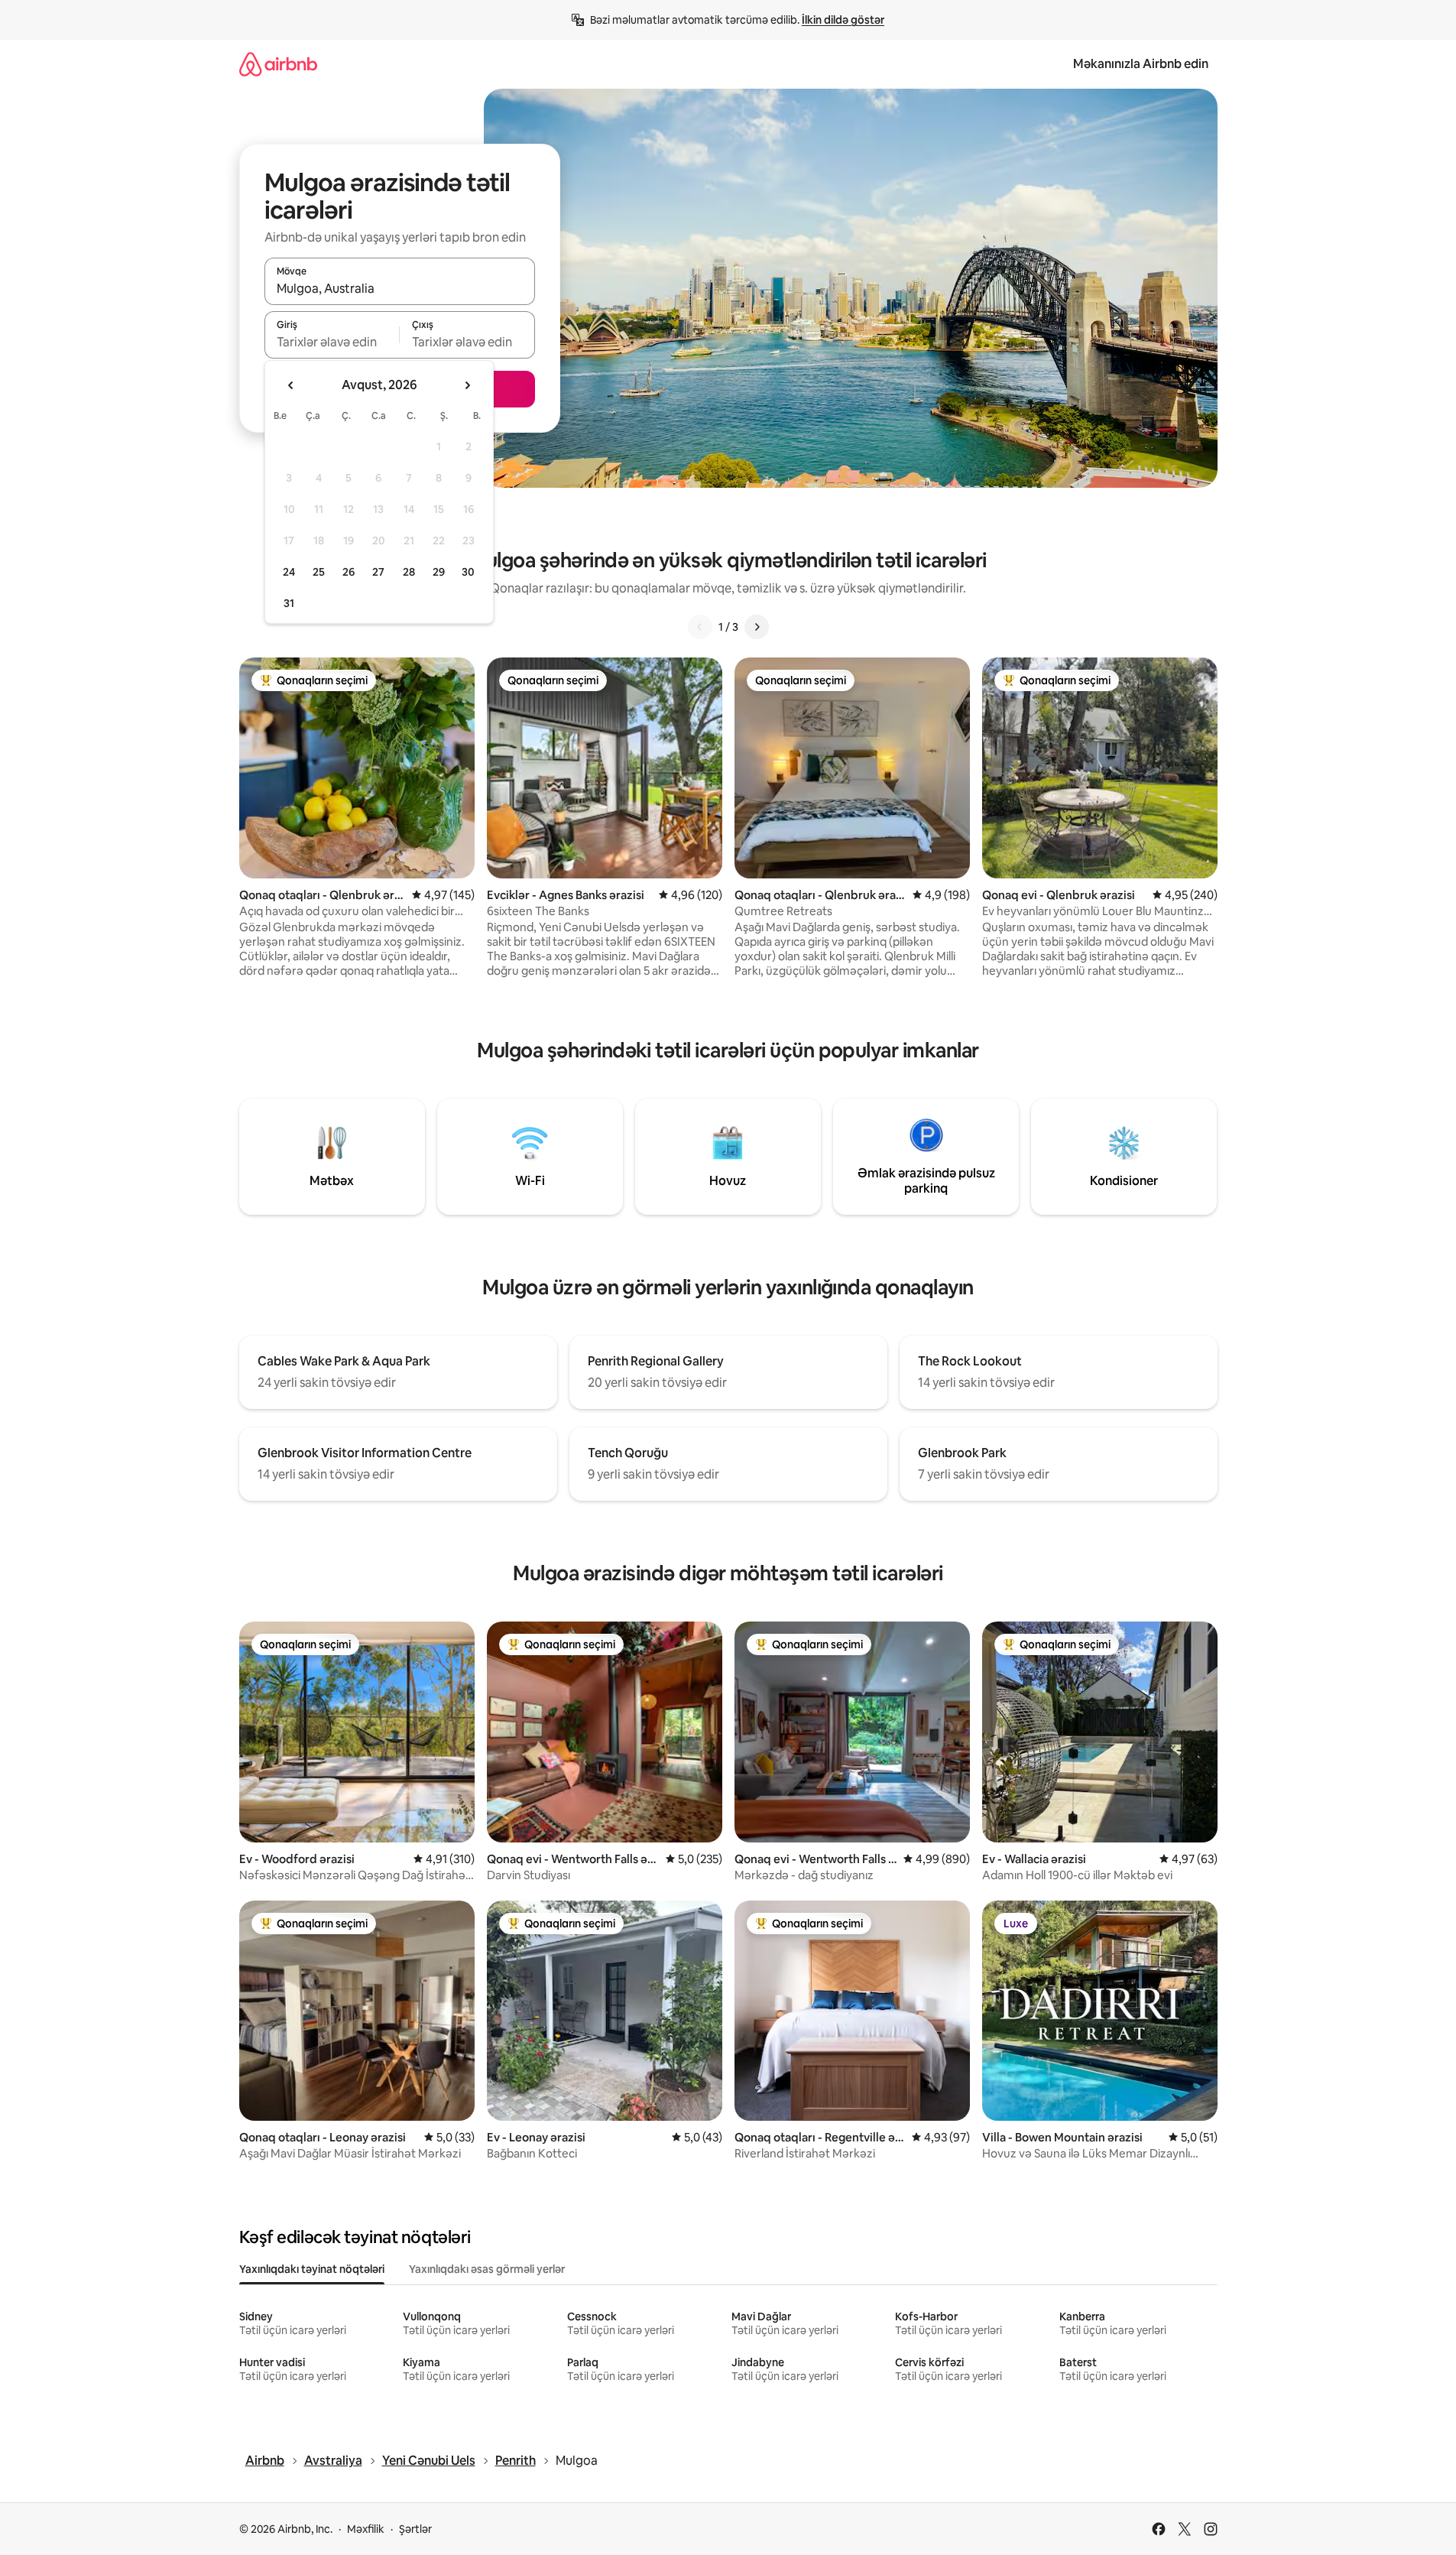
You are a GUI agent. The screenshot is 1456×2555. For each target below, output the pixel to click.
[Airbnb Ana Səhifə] (278, 64)
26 (349, 572)
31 (289, 603)
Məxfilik (366, 2529)
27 (378, 572)
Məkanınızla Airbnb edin (1141, 64)
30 (468, 572)
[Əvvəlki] (700, 627)
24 (289, 572)
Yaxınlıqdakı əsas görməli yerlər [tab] (487, 2269)
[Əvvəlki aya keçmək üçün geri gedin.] (291, 385)
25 (319, 572)
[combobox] (400, 288)
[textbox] (332, 342)
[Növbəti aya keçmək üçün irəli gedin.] (467, 385)
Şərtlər (415, 2529)
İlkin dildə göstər (843, 20)
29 (439, 572)
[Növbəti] (757, 627)
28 (409, 572)
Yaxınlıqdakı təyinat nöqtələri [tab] (312, 2269)
